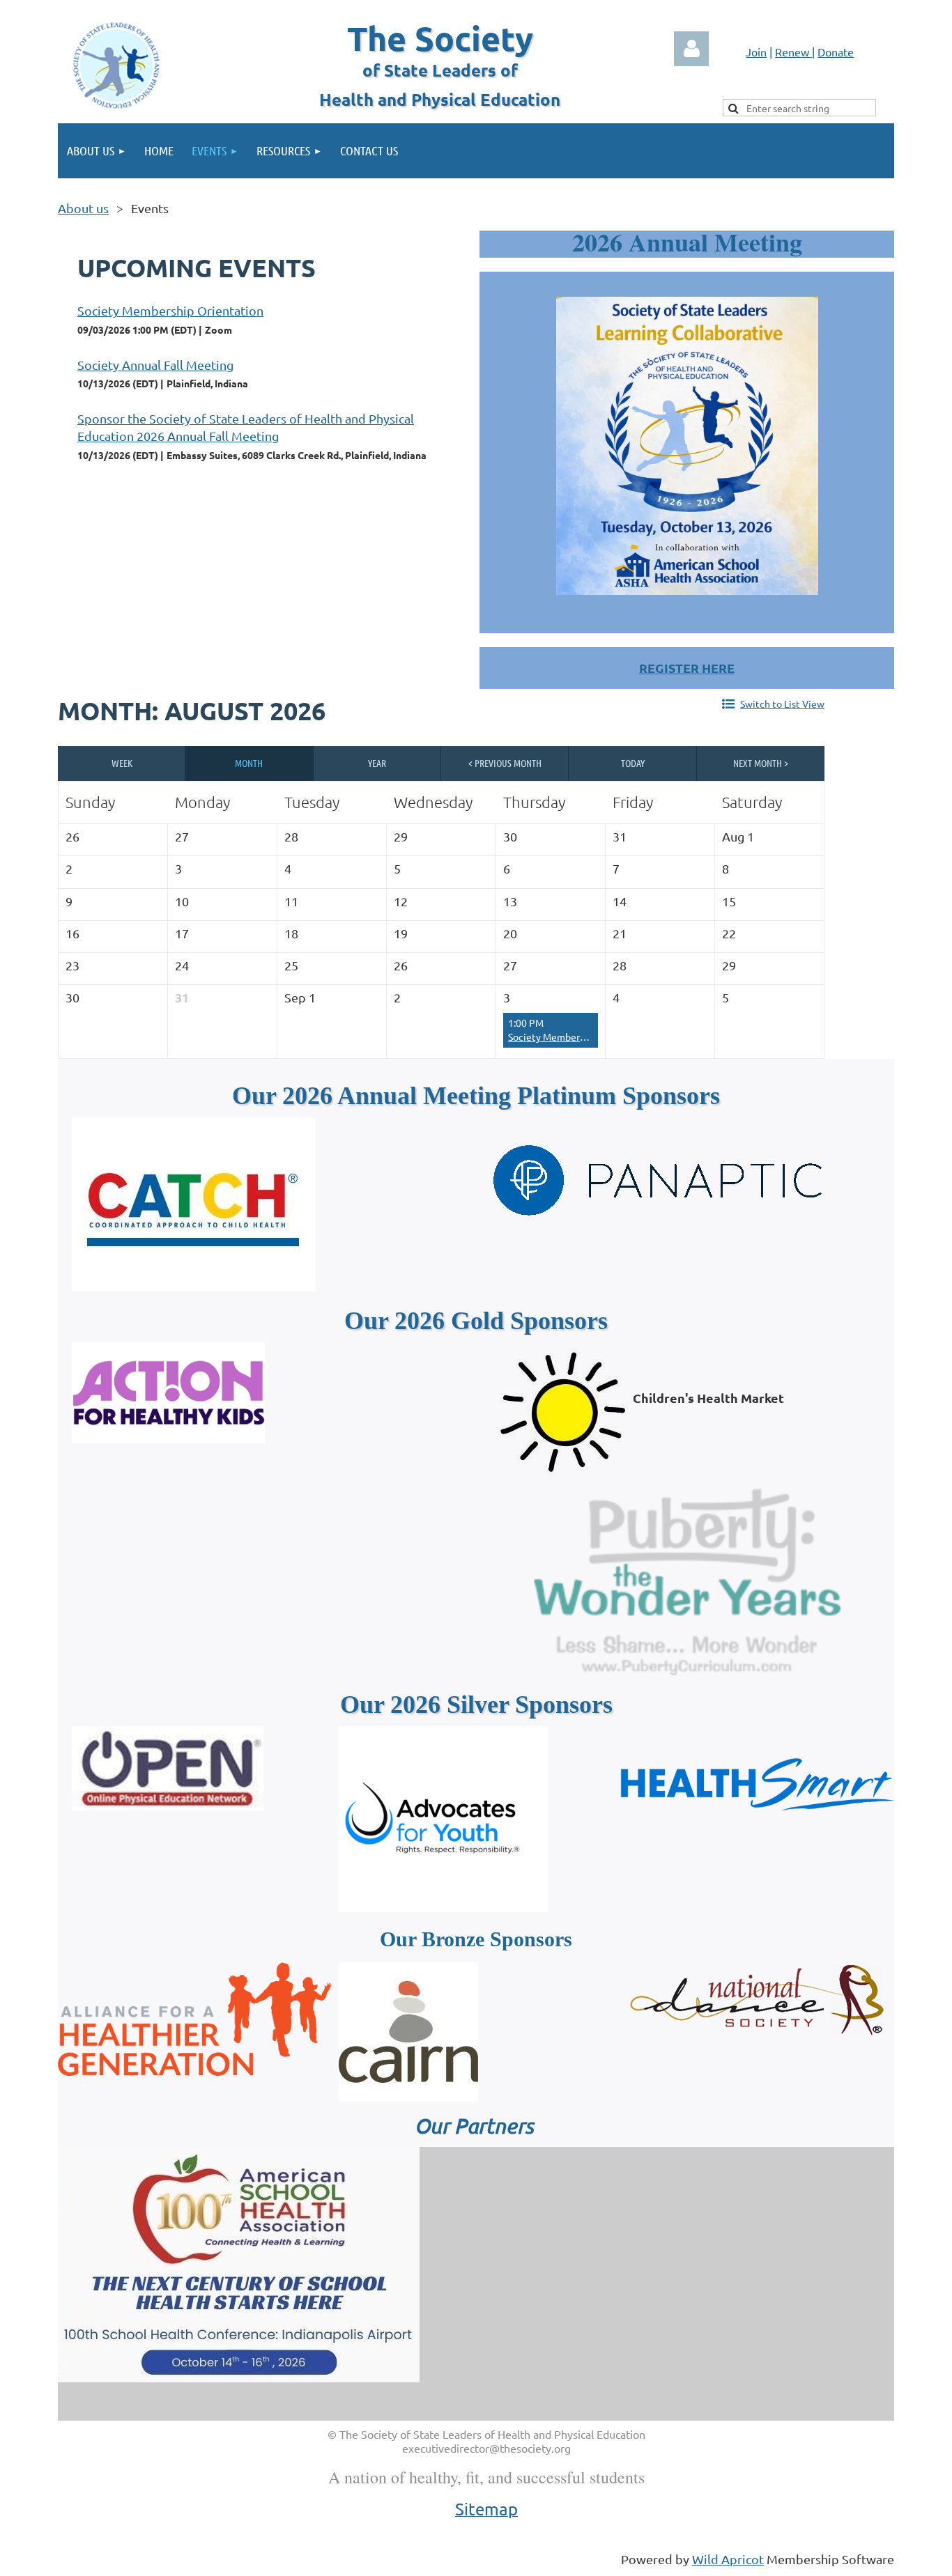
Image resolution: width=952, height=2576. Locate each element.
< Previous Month (505, 763)
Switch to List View (782, 704)
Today (633, 763)
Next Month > (761, 763)
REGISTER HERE (687, 668)
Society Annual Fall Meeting (155, 365)
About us (83, 208)
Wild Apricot (728, 2559)
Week (122, 763)
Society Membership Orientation (170, 310)
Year (377, 763)
